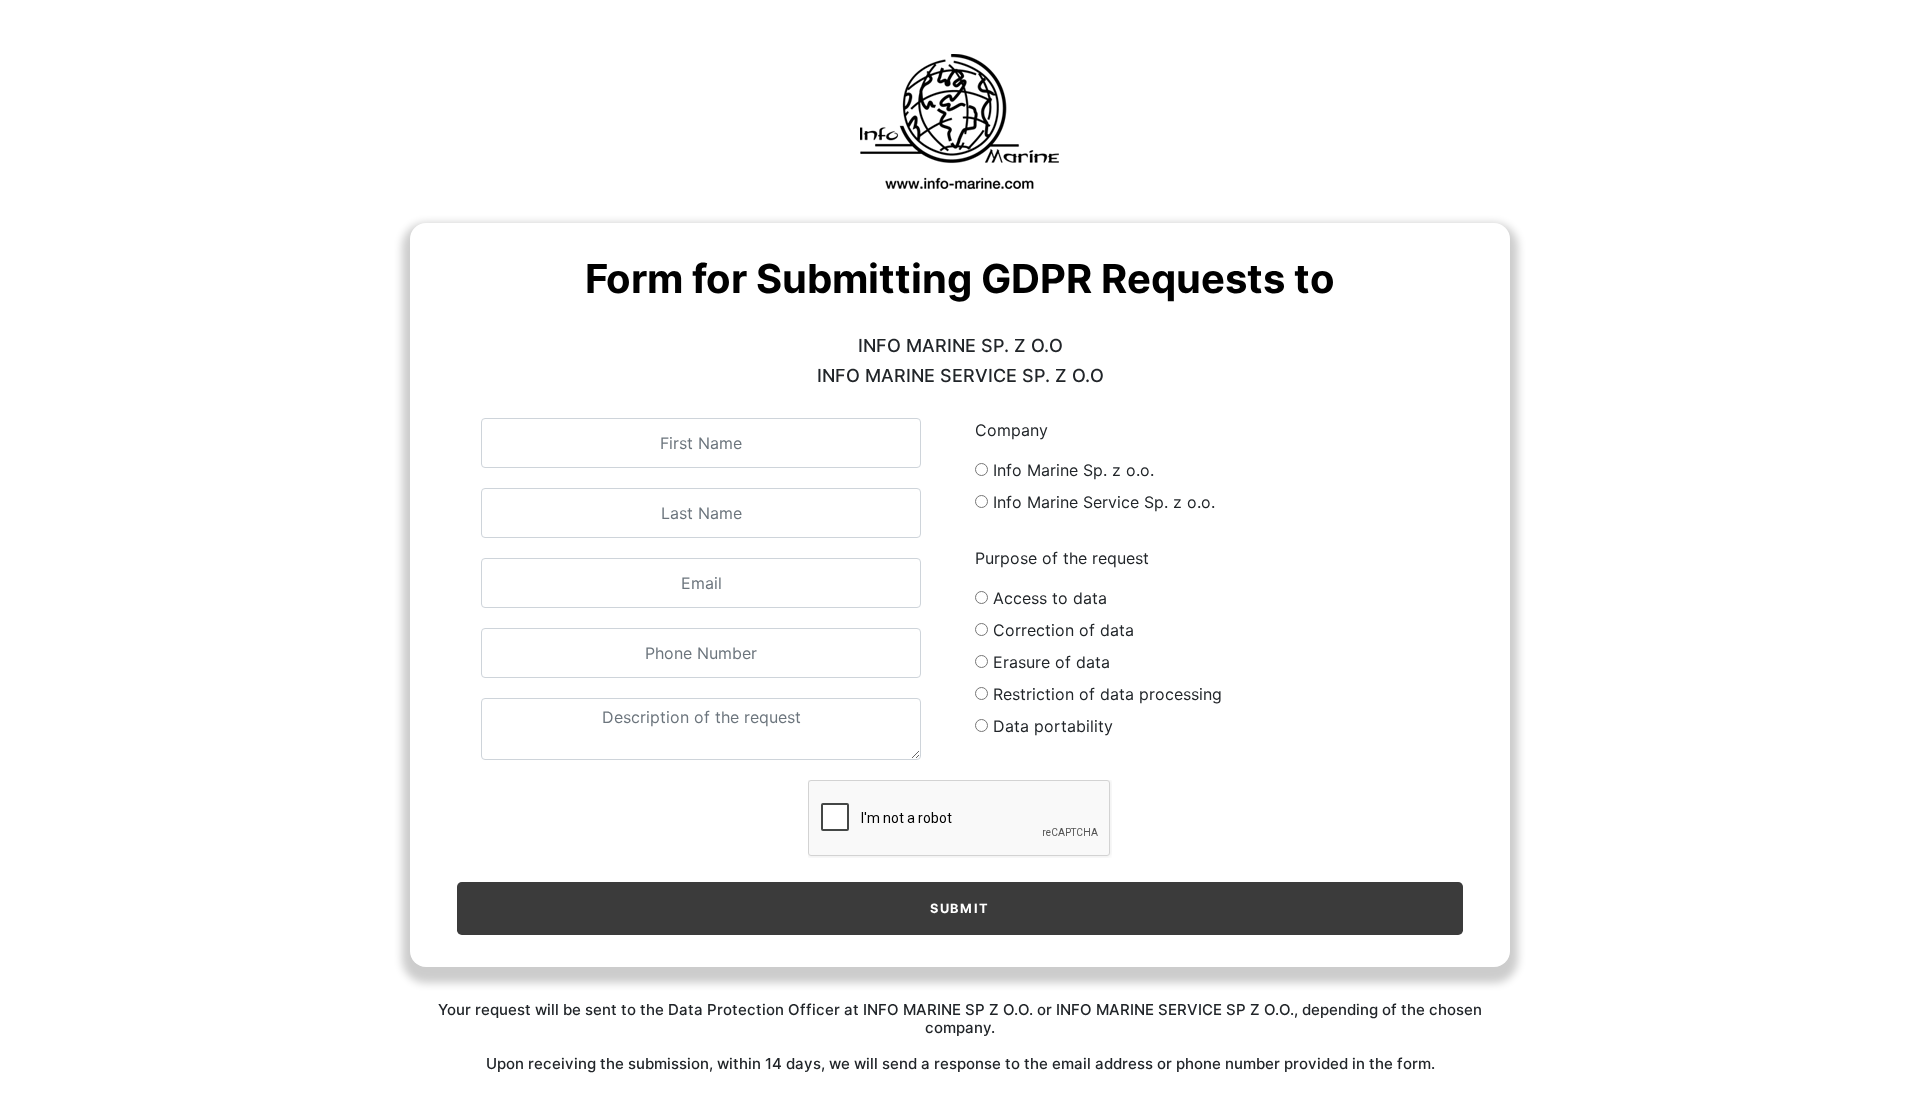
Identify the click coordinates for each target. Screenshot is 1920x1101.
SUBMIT (960, 908)
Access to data (1050, 598)
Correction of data (1063, 630)
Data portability (1053, 726)
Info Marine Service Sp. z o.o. (1104, 502)
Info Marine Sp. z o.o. (1073, 470)
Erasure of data (1051, 662)
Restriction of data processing (1107, 694)
